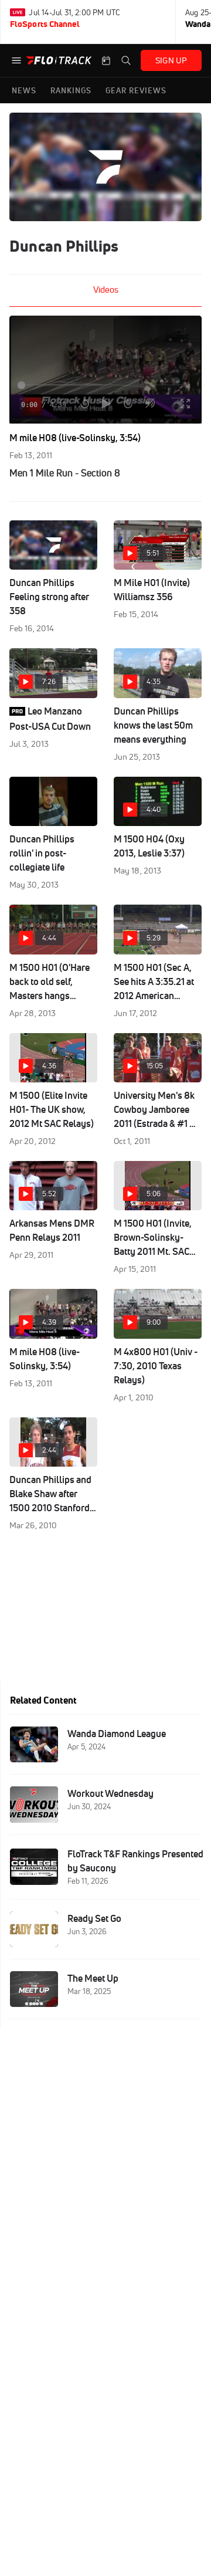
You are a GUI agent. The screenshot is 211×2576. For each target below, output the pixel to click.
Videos (106, 290)
